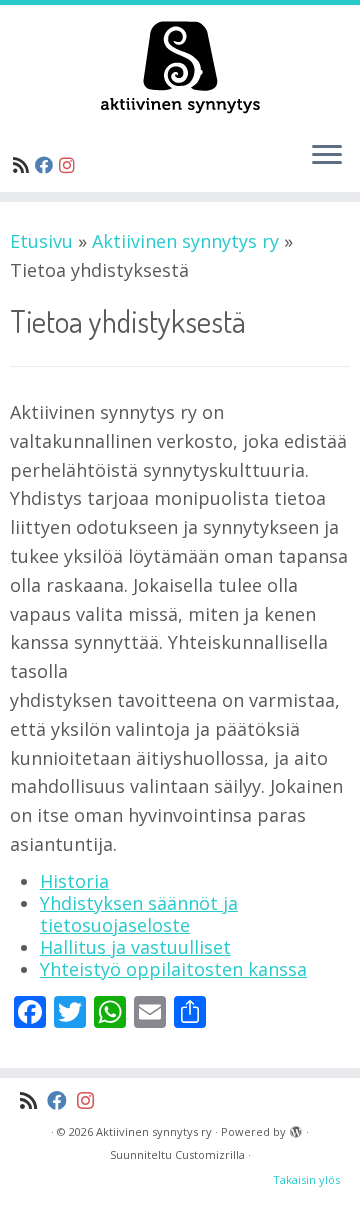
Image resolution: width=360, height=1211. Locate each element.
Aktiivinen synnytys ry (185, 241)
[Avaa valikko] (327, 156)
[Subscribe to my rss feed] (24, 165)
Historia (74, 881)
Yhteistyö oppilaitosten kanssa (173, 969)
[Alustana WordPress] (296, 1128)
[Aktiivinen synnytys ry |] (180, 65)
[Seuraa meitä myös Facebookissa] (47, 165)
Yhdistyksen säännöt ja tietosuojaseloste (139, 914)
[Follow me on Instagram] (70, 165)
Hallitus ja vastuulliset (135, 947)
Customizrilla (210, 1154)
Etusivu (41, 241)
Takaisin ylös (306, 1179)
